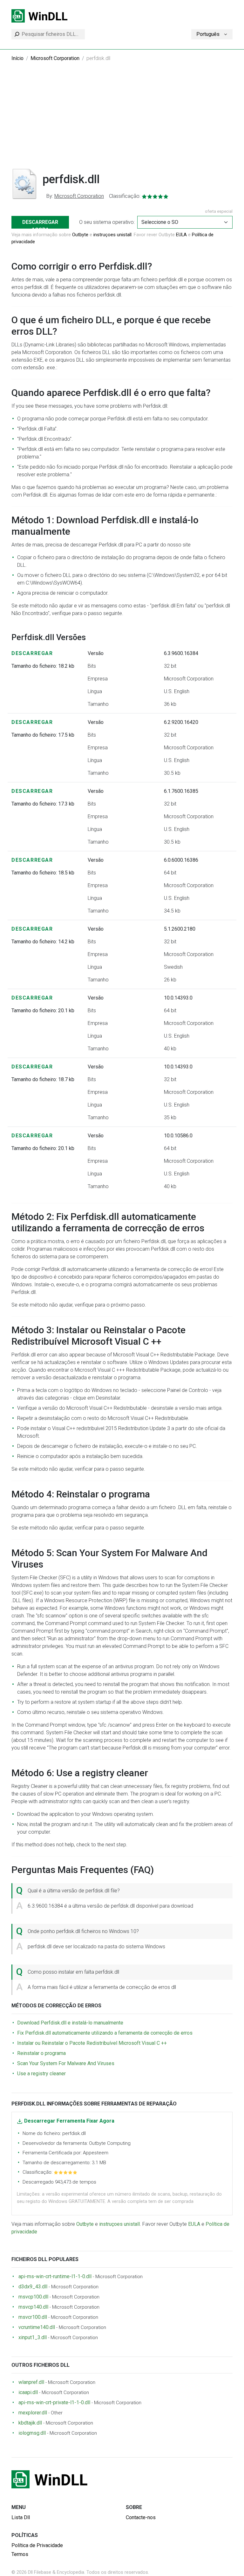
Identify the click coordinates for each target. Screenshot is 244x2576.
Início (17, 58)
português (208, 34)
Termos (20, 2554)
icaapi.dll (28, 2392)
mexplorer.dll (33, 2413)
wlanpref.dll (31, 2382)
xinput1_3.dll (33, 2337)
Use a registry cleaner (41, 2074)
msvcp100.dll (33, 2297)
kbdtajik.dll (30, 2423)
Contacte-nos (141, 2517)
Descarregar (32, 653)
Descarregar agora (40, 224)
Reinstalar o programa (41, 2053)
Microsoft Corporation (55, 58)
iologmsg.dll (32, 2433)
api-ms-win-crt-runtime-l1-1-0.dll (55, 2276)
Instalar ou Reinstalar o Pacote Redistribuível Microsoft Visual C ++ (92, 2043)
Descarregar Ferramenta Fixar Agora (69, 2121)
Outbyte (80, 235)
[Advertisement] (122, 120)
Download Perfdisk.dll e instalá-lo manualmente (70, 2023)
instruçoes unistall (112, 235)
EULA (181, 235)
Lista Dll (21, 2517)
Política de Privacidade (37, 2545)
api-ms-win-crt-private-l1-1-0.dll (54, 2402)
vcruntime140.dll (37, 2327)
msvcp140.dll (33, 2307)
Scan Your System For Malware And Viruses (66, 2063)
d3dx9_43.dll (33, 2287)
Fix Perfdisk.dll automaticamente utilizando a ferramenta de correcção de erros (105, 2033)
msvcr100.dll (33, 2317)
